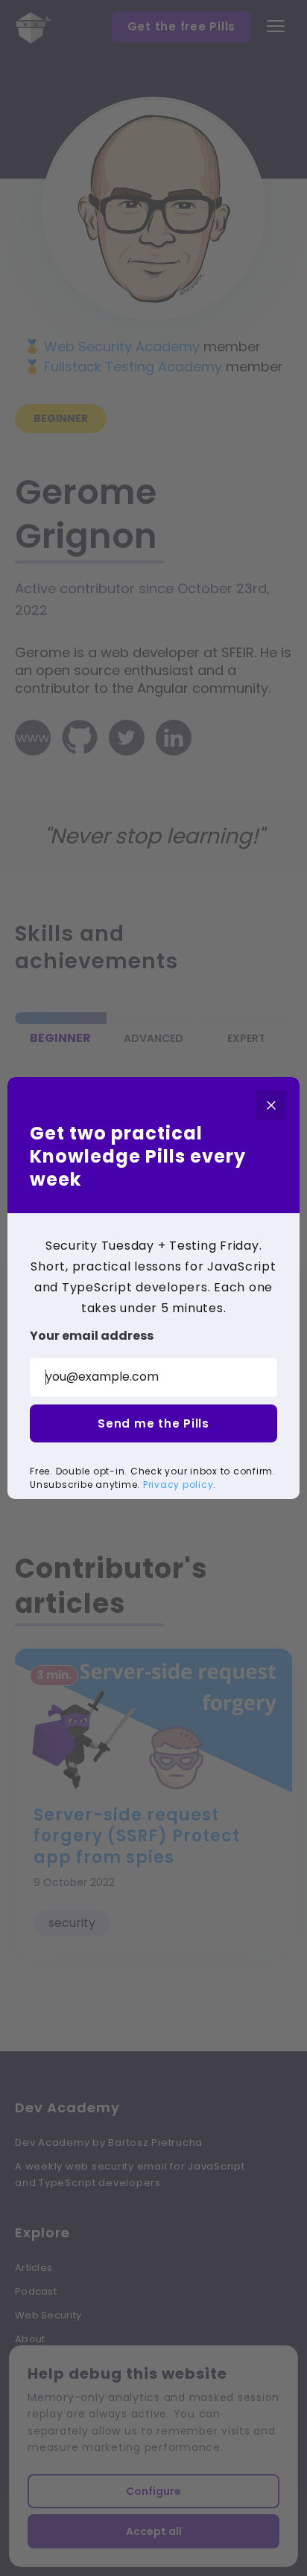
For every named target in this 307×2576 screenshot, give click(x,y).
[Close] (271, 1105)
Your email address (92, 1336)
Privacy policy (178, 1484)
